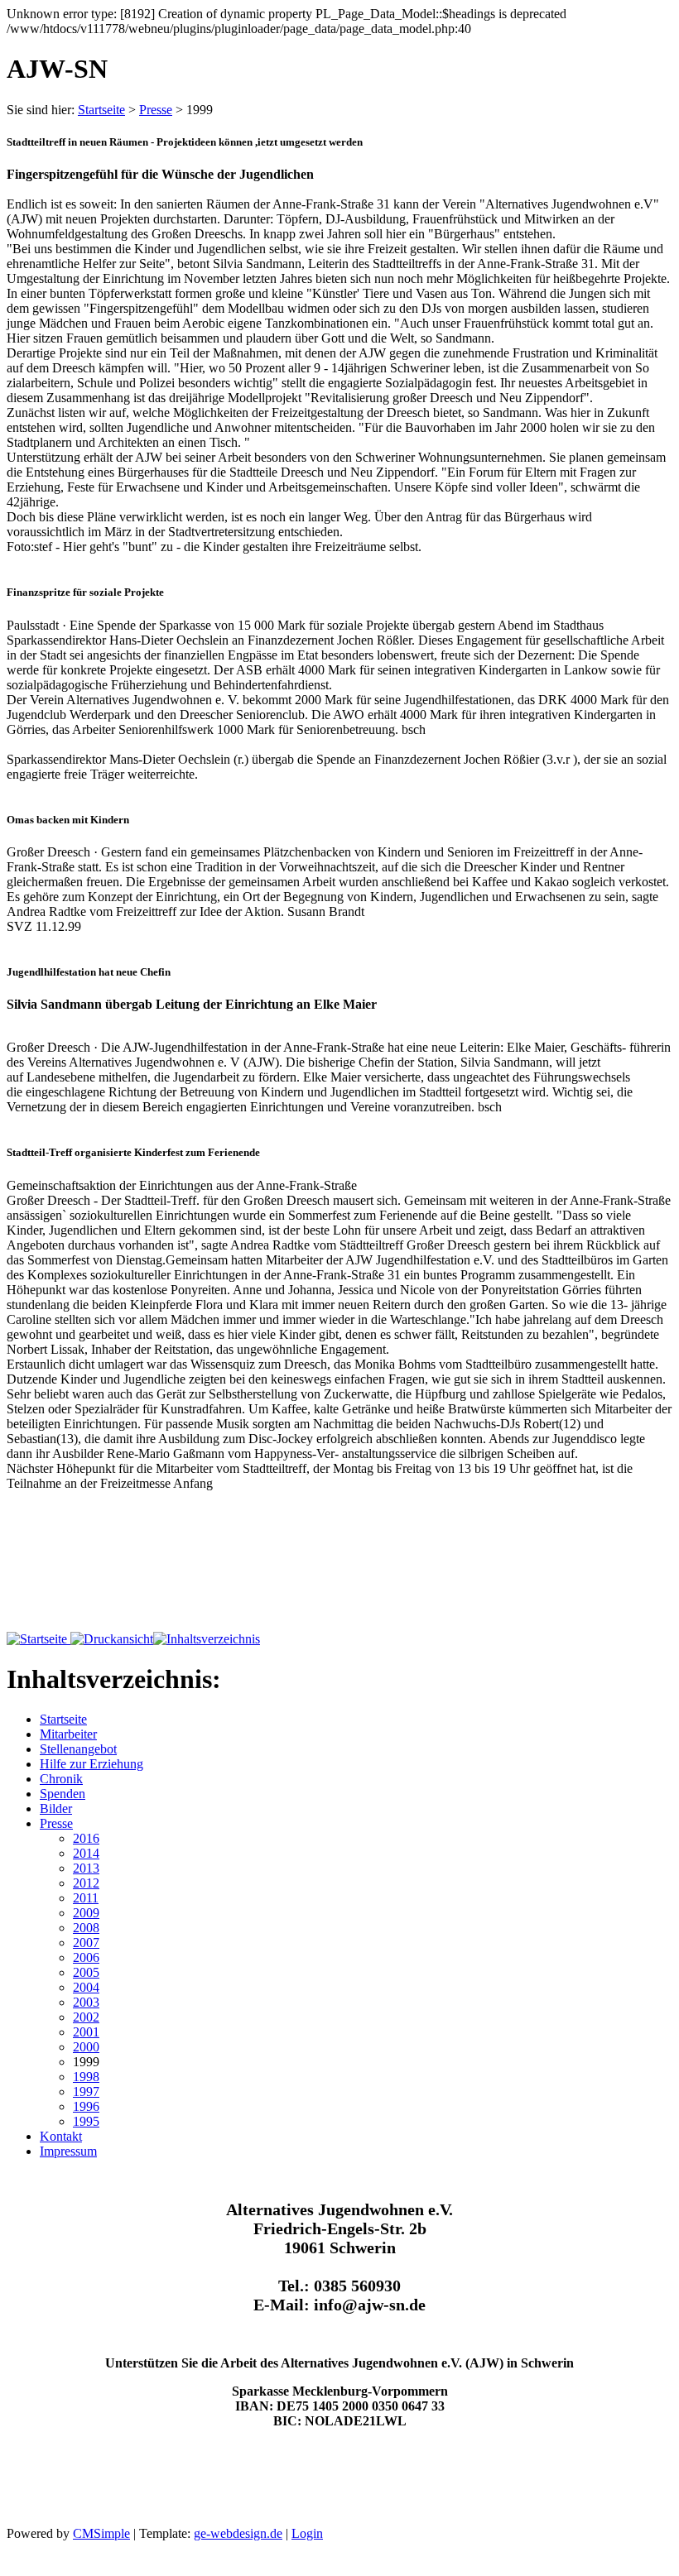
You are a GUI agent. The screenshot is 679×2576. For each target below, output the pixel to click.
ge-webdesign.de (238, 2533)
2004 (86, 1987)
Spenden (63, 1794)
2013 (86, 1868)
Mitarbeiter (68, 1734)
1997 (86, 2092)
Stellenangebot (78, 1749)
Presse (156, 110)
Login (307, 2533)
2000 (86, 2047)
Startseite (101, 110)
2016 (86, 1838)
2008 (86, 1928)
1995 (86, 2121)
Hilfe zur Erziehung (91, 1764)
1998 (86, 2077)
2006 (86, 1957)
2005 (86, 1972)
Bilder (56, 1808)
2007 (86, 1943)
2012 (86, 1883)
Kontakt (61, 2136)
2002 (86, 2017)
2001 (86, 2032)
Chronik (61, 1779)
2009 (86, 1913)
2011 (86, 1898)
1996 (86, 2106)
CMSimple (101, 2533)
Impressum (68, 2151)
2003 (86, 2002)
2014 (86, 1853)
